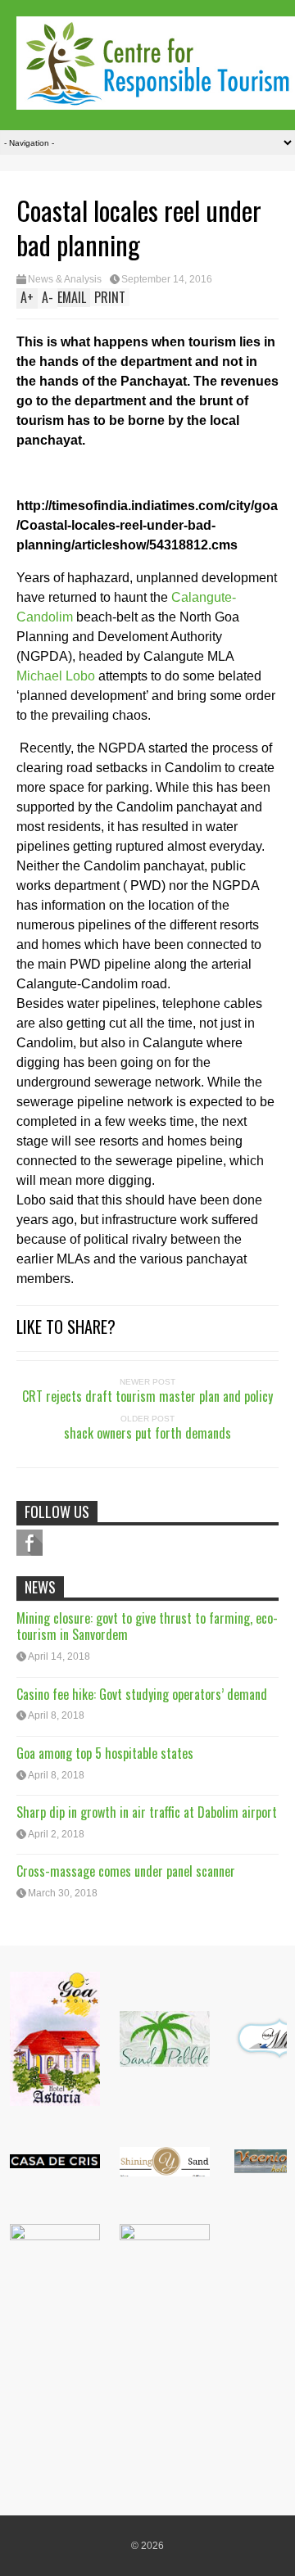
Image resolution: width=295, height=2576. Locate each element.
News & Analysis (65, 279)
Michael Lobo (56, 676)
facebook (29, 1543)
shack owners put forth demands (147, 1433)
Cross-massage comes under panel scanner (126, 1871)
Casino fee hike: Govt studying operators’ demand (142, 1694)
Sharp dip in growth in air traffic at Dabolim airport (147, 1812)
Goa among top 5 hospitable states (105, 1753)
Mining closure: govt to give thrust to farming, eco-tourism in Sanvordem (147, 1627)
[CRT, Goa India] (156, 99)
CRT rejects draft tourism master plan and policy (147, 1396)
